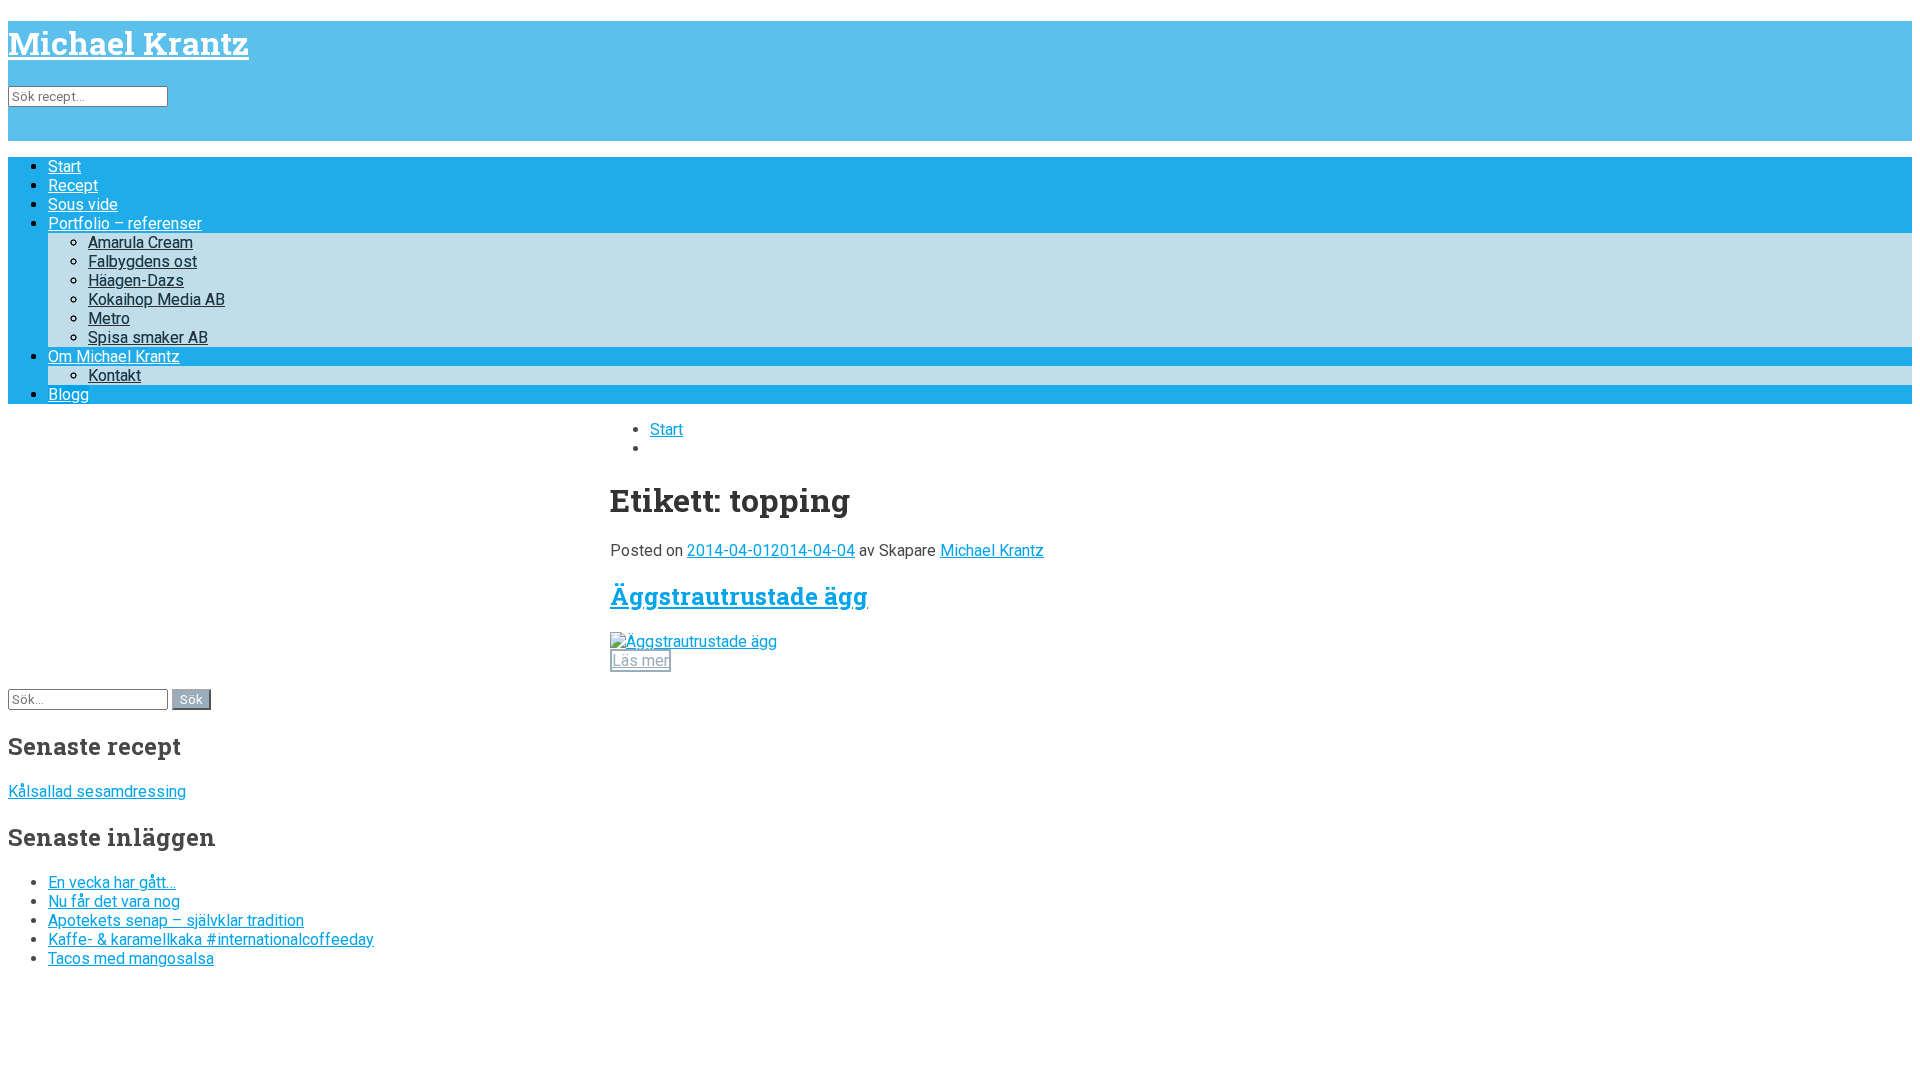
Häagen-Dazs (136, 280)
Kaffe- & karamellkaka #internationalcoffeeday (211, 939)
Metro (109, 318)
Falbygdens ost (142, 261)
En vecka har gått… (112, 882)
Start (64, 166)
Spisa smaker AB (148, 337)
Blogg (68, 394)
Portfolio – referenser (125, 223)
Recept (73, 185)
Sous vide (83, 204)
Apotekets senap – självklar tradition (176, 920)
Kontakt (114, 375)
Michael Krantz (128, 42)
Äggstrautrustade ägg (739, 596)
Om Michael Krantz (114, 356)
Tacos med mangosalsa (131, 958)
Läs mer (640, 660)
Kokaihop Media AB (156, 299)
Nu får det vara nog (114, 901)
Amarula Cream (140, 242)
